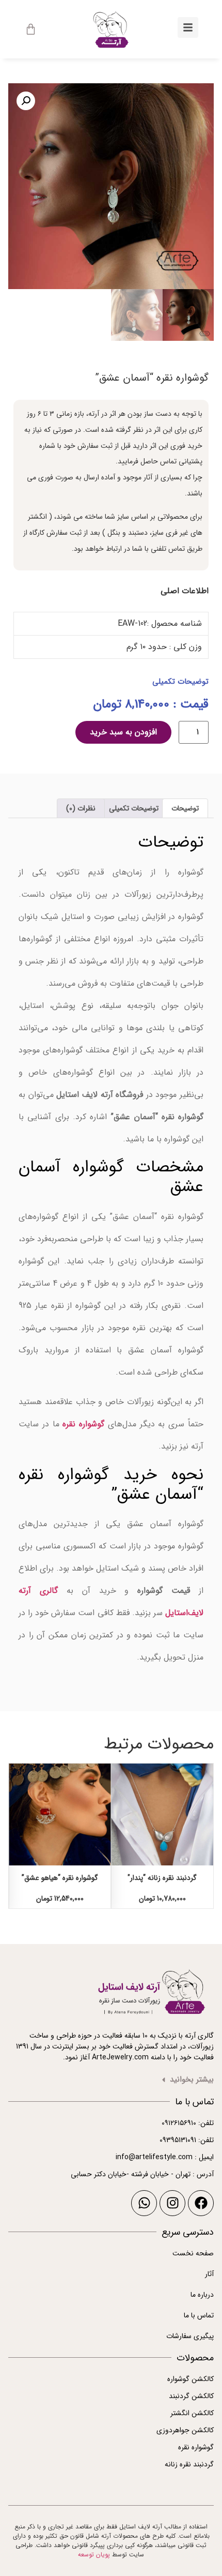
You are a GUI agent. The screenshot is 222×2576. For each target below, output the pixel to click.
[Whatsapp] (144, 2203)
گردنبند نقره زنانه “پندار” (162, 1878)
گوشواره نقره (83, 1424)
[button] (26, 101)
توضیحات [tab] (185, 808)
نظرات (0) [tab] (81, 808)
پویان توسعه (94, 2555)
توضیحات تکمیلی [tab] (134, 808)
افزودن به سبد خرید (123, 732)
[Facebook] (201, 2203)
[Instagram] (172, 2203)
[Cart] (31, 29)
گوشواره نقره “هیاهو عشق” (60, 1878)
